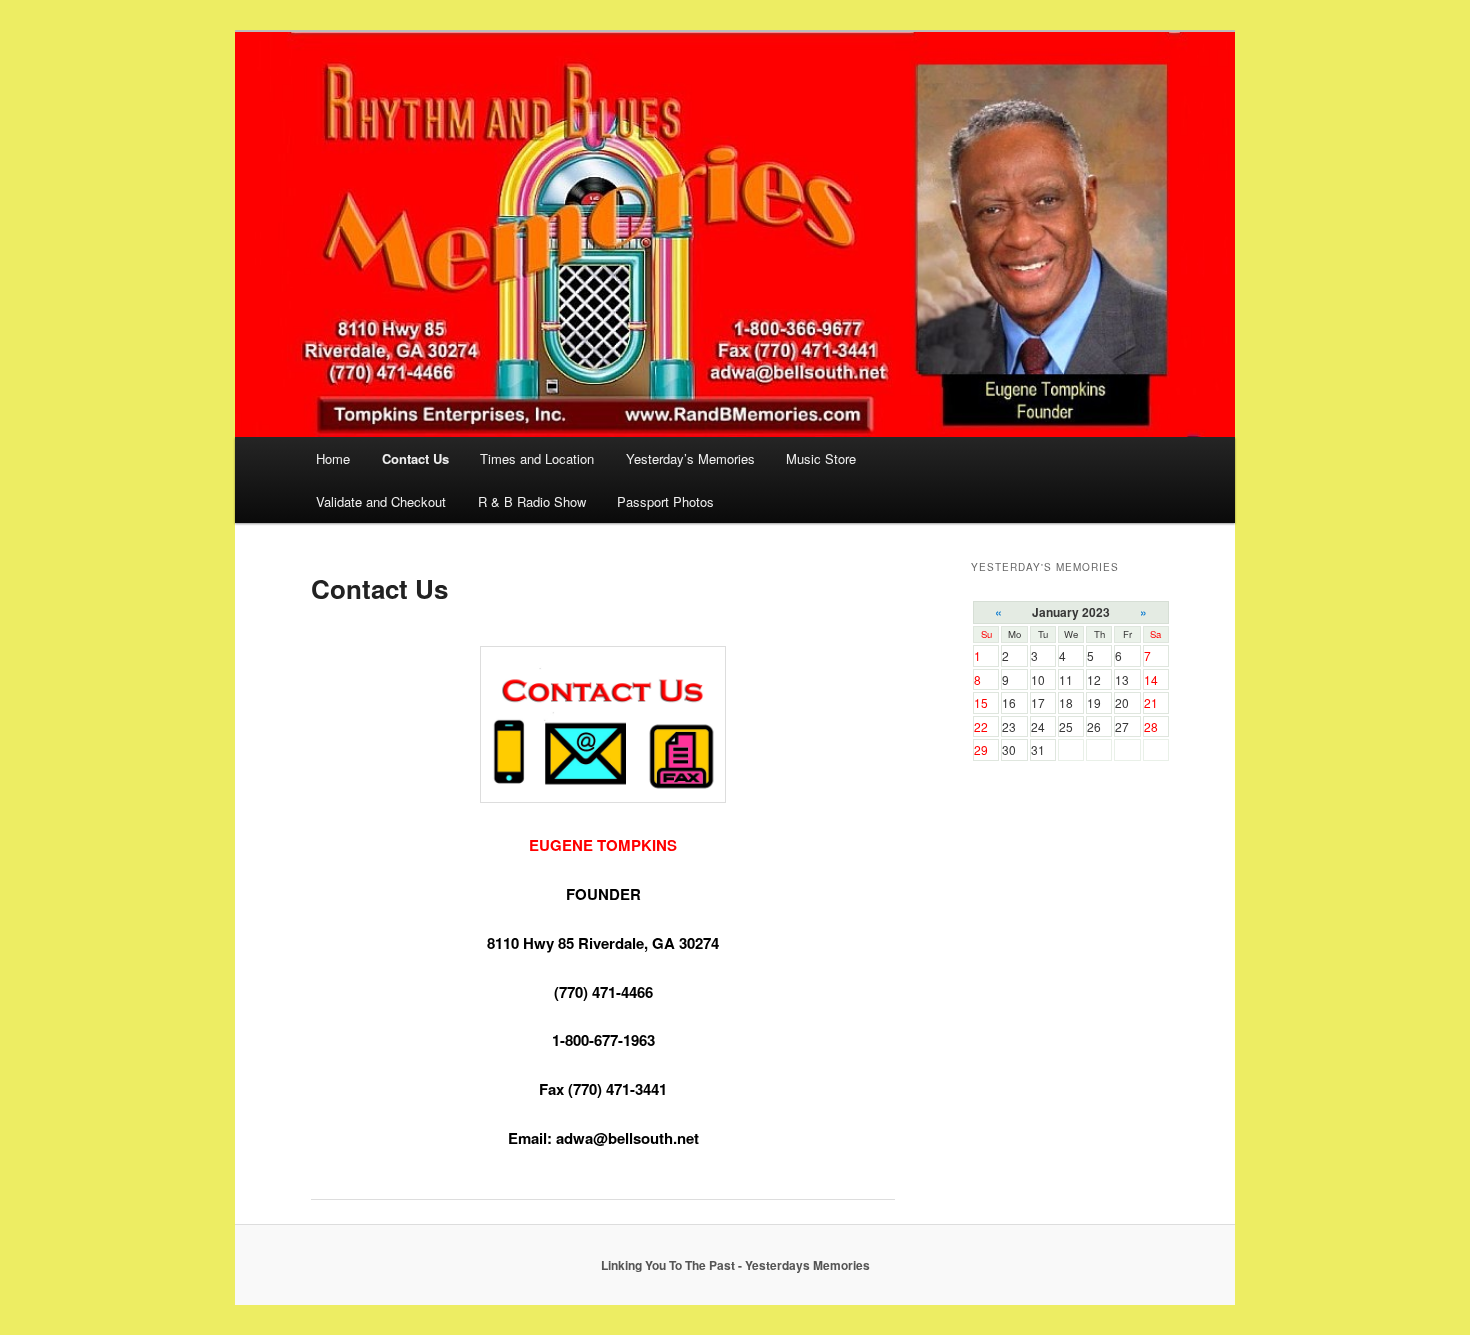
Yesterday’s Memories (690, 458)
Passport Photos (665, 501)
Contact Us (415, 458)
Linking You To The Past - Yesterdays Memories (735, 1265)
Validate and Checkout (381, 501)
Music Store (821, 458)
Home (333, 458)
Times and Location (537, 458)
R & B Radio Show (532, 501)
